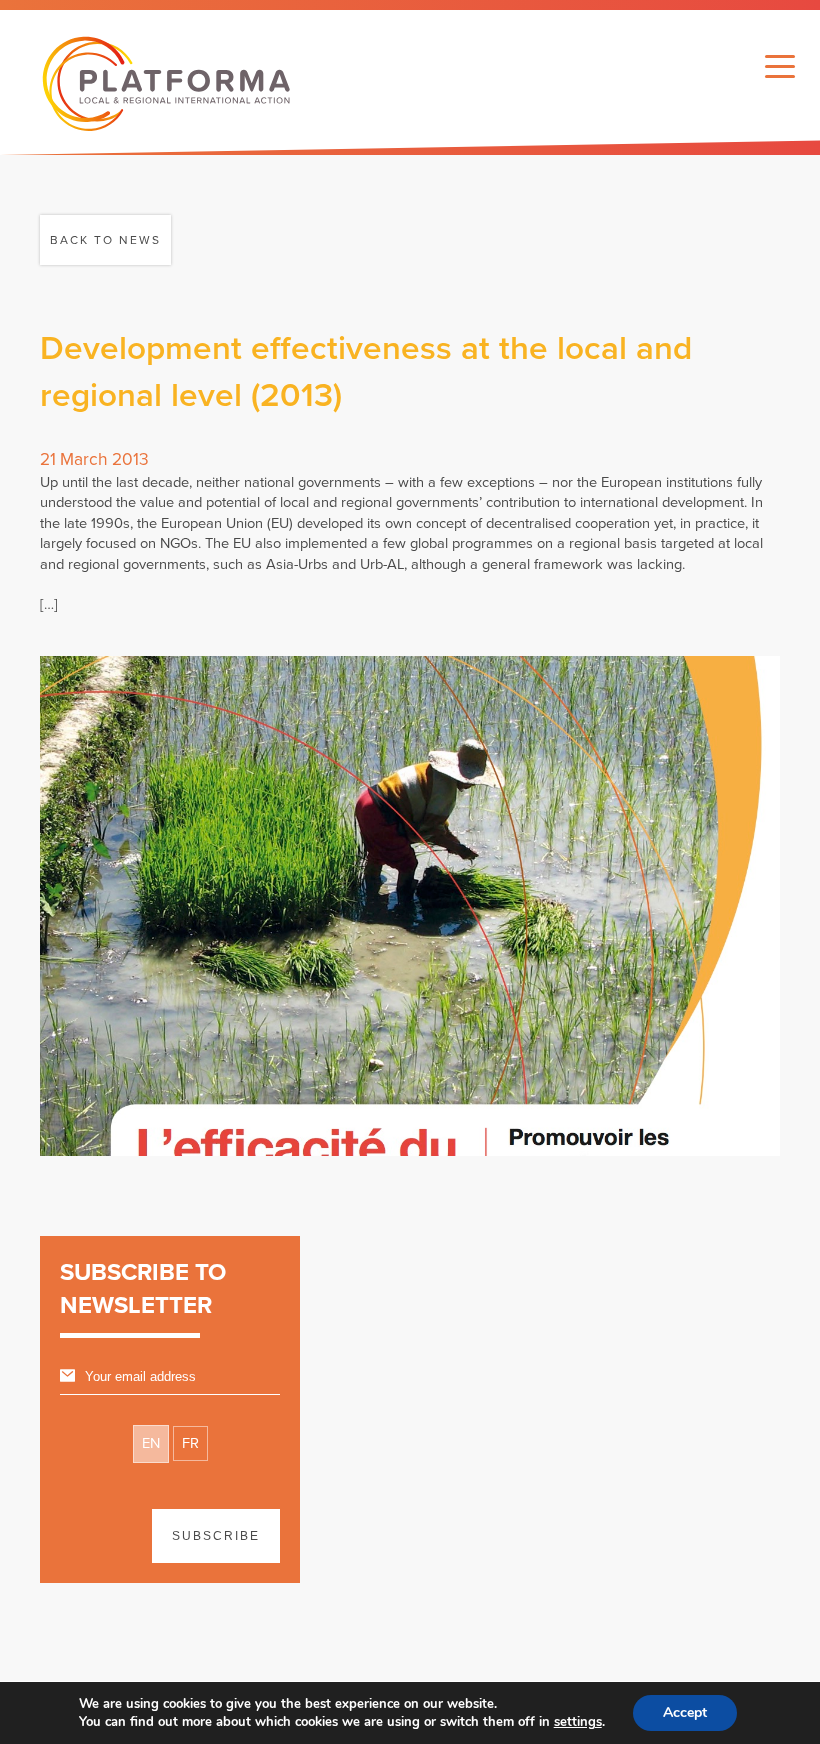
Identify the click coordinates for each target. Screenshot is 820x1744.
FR (190, 1443)
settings (578, 1722)
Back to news (105, 240)
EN (151, 1443)
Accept (685, 1712)
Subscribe (216, 1536)
